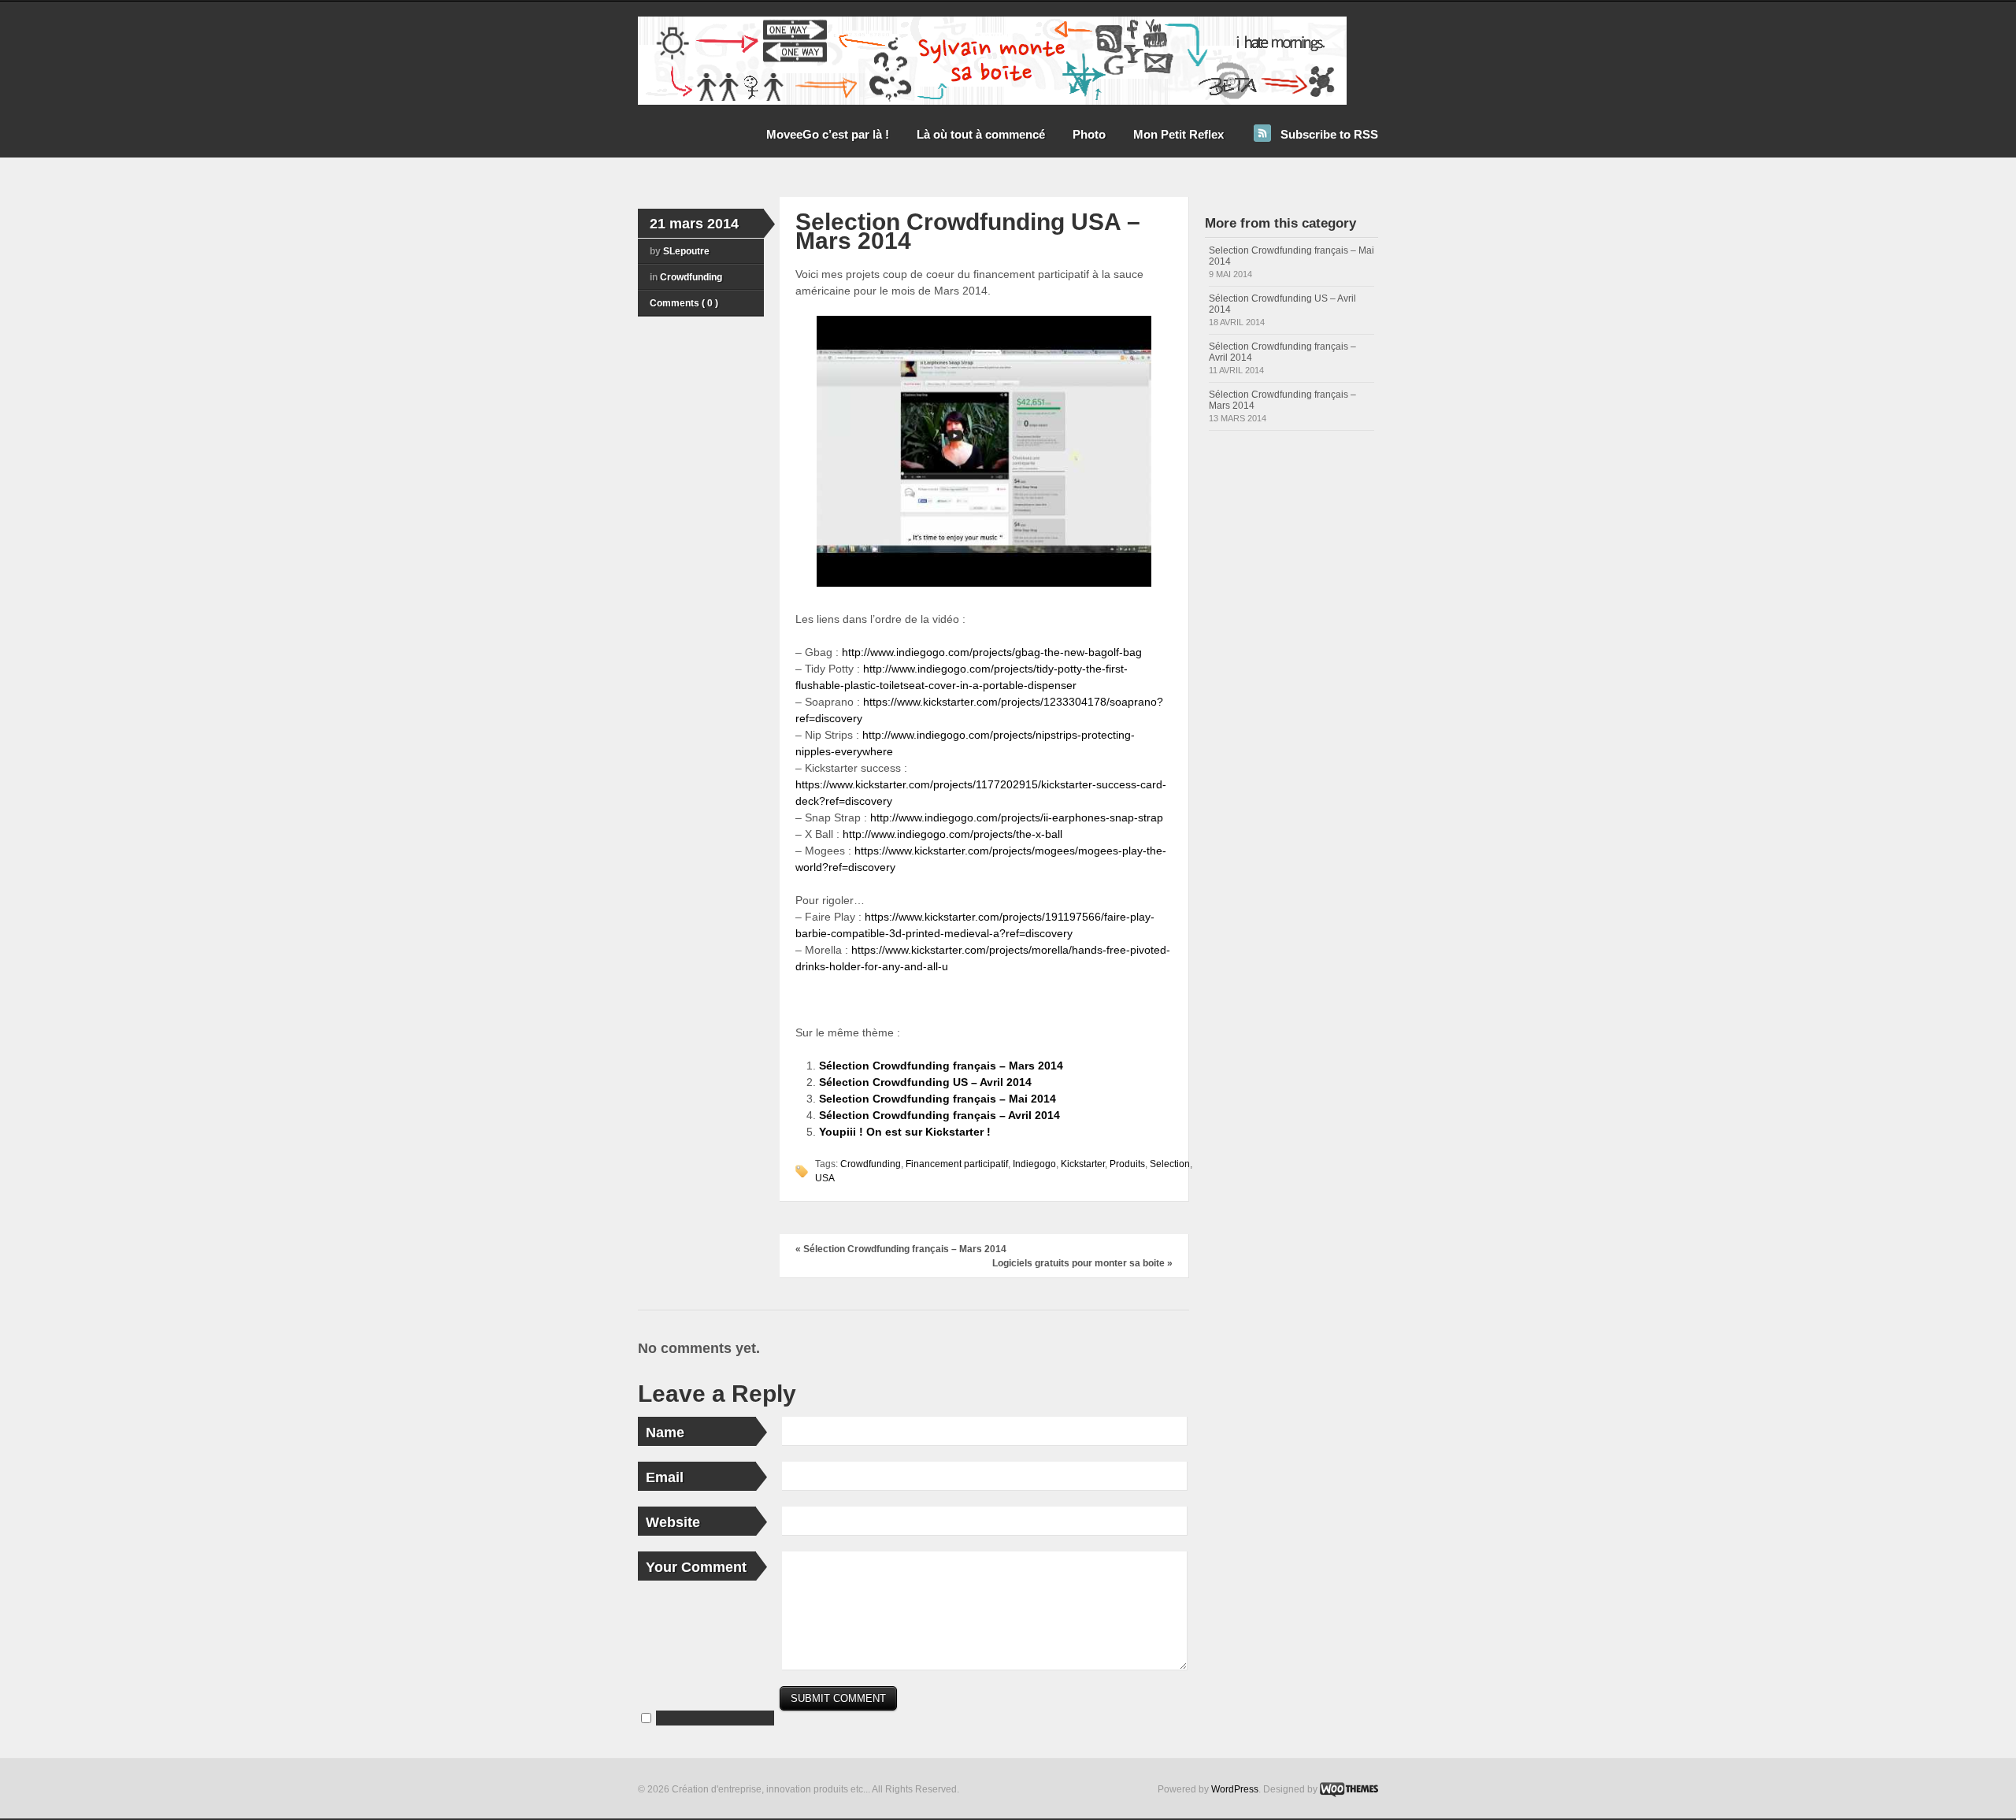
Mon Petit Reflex (1178, 134)
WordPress (1235, 1789)
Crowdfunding (691, 277)
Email (665, 1477)
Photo (1089, 134)
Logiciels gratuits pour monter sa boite (1082, 1263)
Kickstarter (1083, 1164)
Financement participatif (957, 1164)
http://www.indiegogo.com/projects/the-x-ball (952, 834)
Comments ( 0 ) (684, 303)
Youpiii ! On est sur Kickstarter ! (905, 1132)
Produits (1127, 1164)
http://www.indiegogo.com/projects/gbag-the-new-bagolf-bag (992, 652)
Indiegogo (1034, 1164)
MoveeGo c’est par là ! (828, 134)
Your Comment (696, 1567)
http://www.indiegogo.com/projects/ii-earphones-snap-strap (1017, 817)
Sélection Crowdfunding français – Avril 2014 (939, 1115)
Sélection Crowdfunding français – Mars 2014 (941, 1066)
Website (673, 1522)
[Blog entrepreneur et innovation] (992, 102)
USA (825, 1178)
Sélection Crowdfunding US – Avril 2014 (925, 1082)
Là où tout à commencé (981, 134)
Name (665, 1433)
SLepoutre (686, 251)
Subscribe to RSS (1329, 134)
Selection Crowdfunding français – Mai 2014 (938, 1099)
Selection (1170, 1164)
